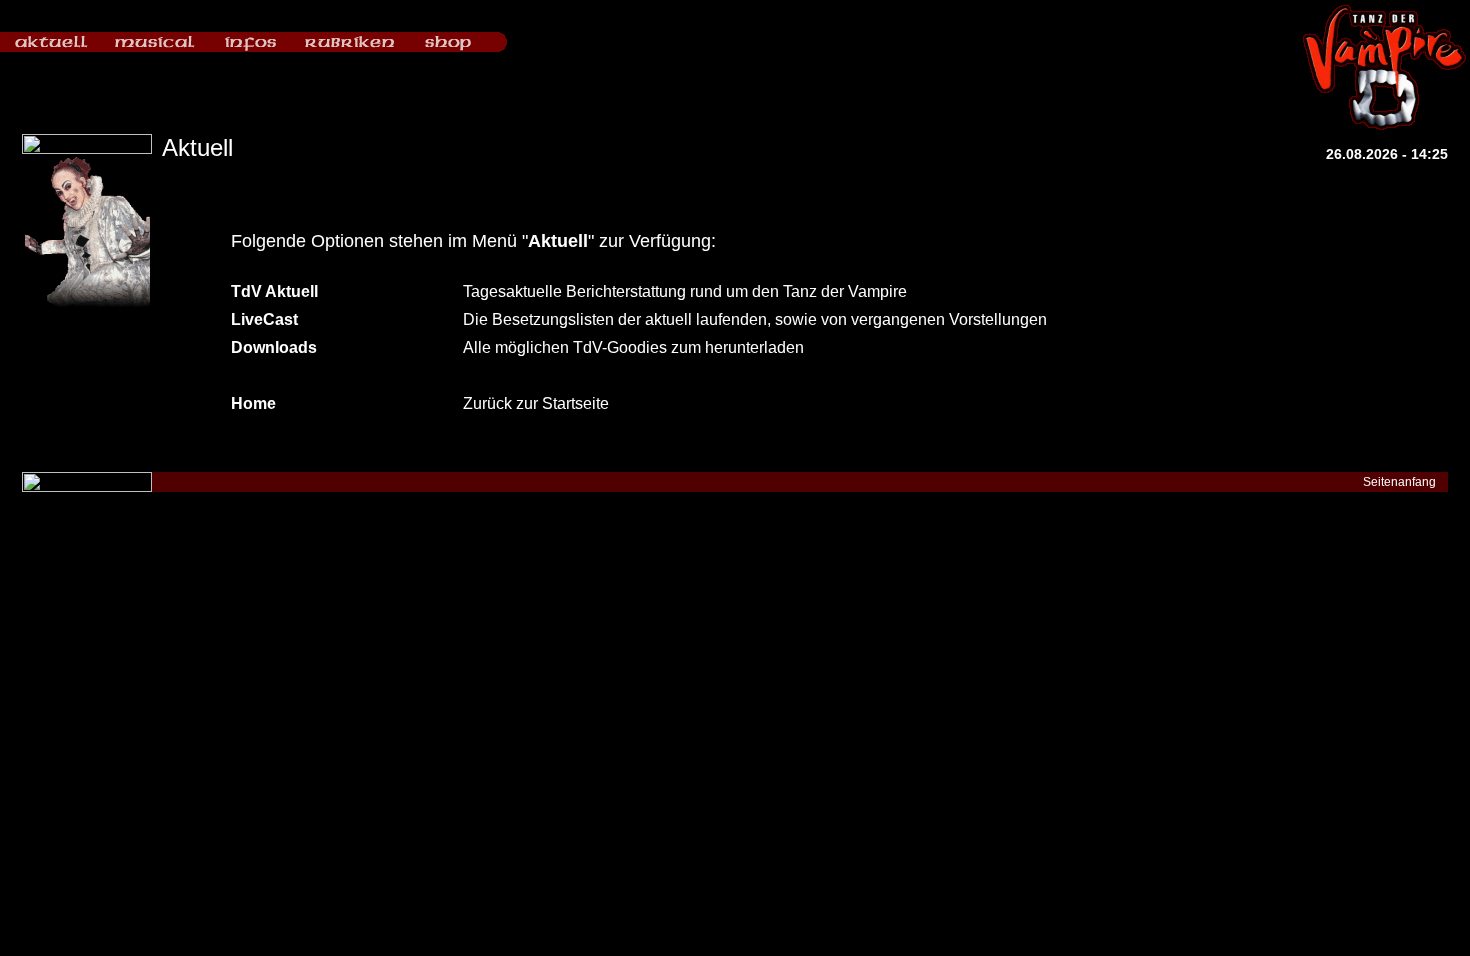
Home (253, 403)
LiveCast (264, 319)
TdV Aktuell (274, 291)
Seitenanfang (1399, 482)
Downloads (274, 347)
